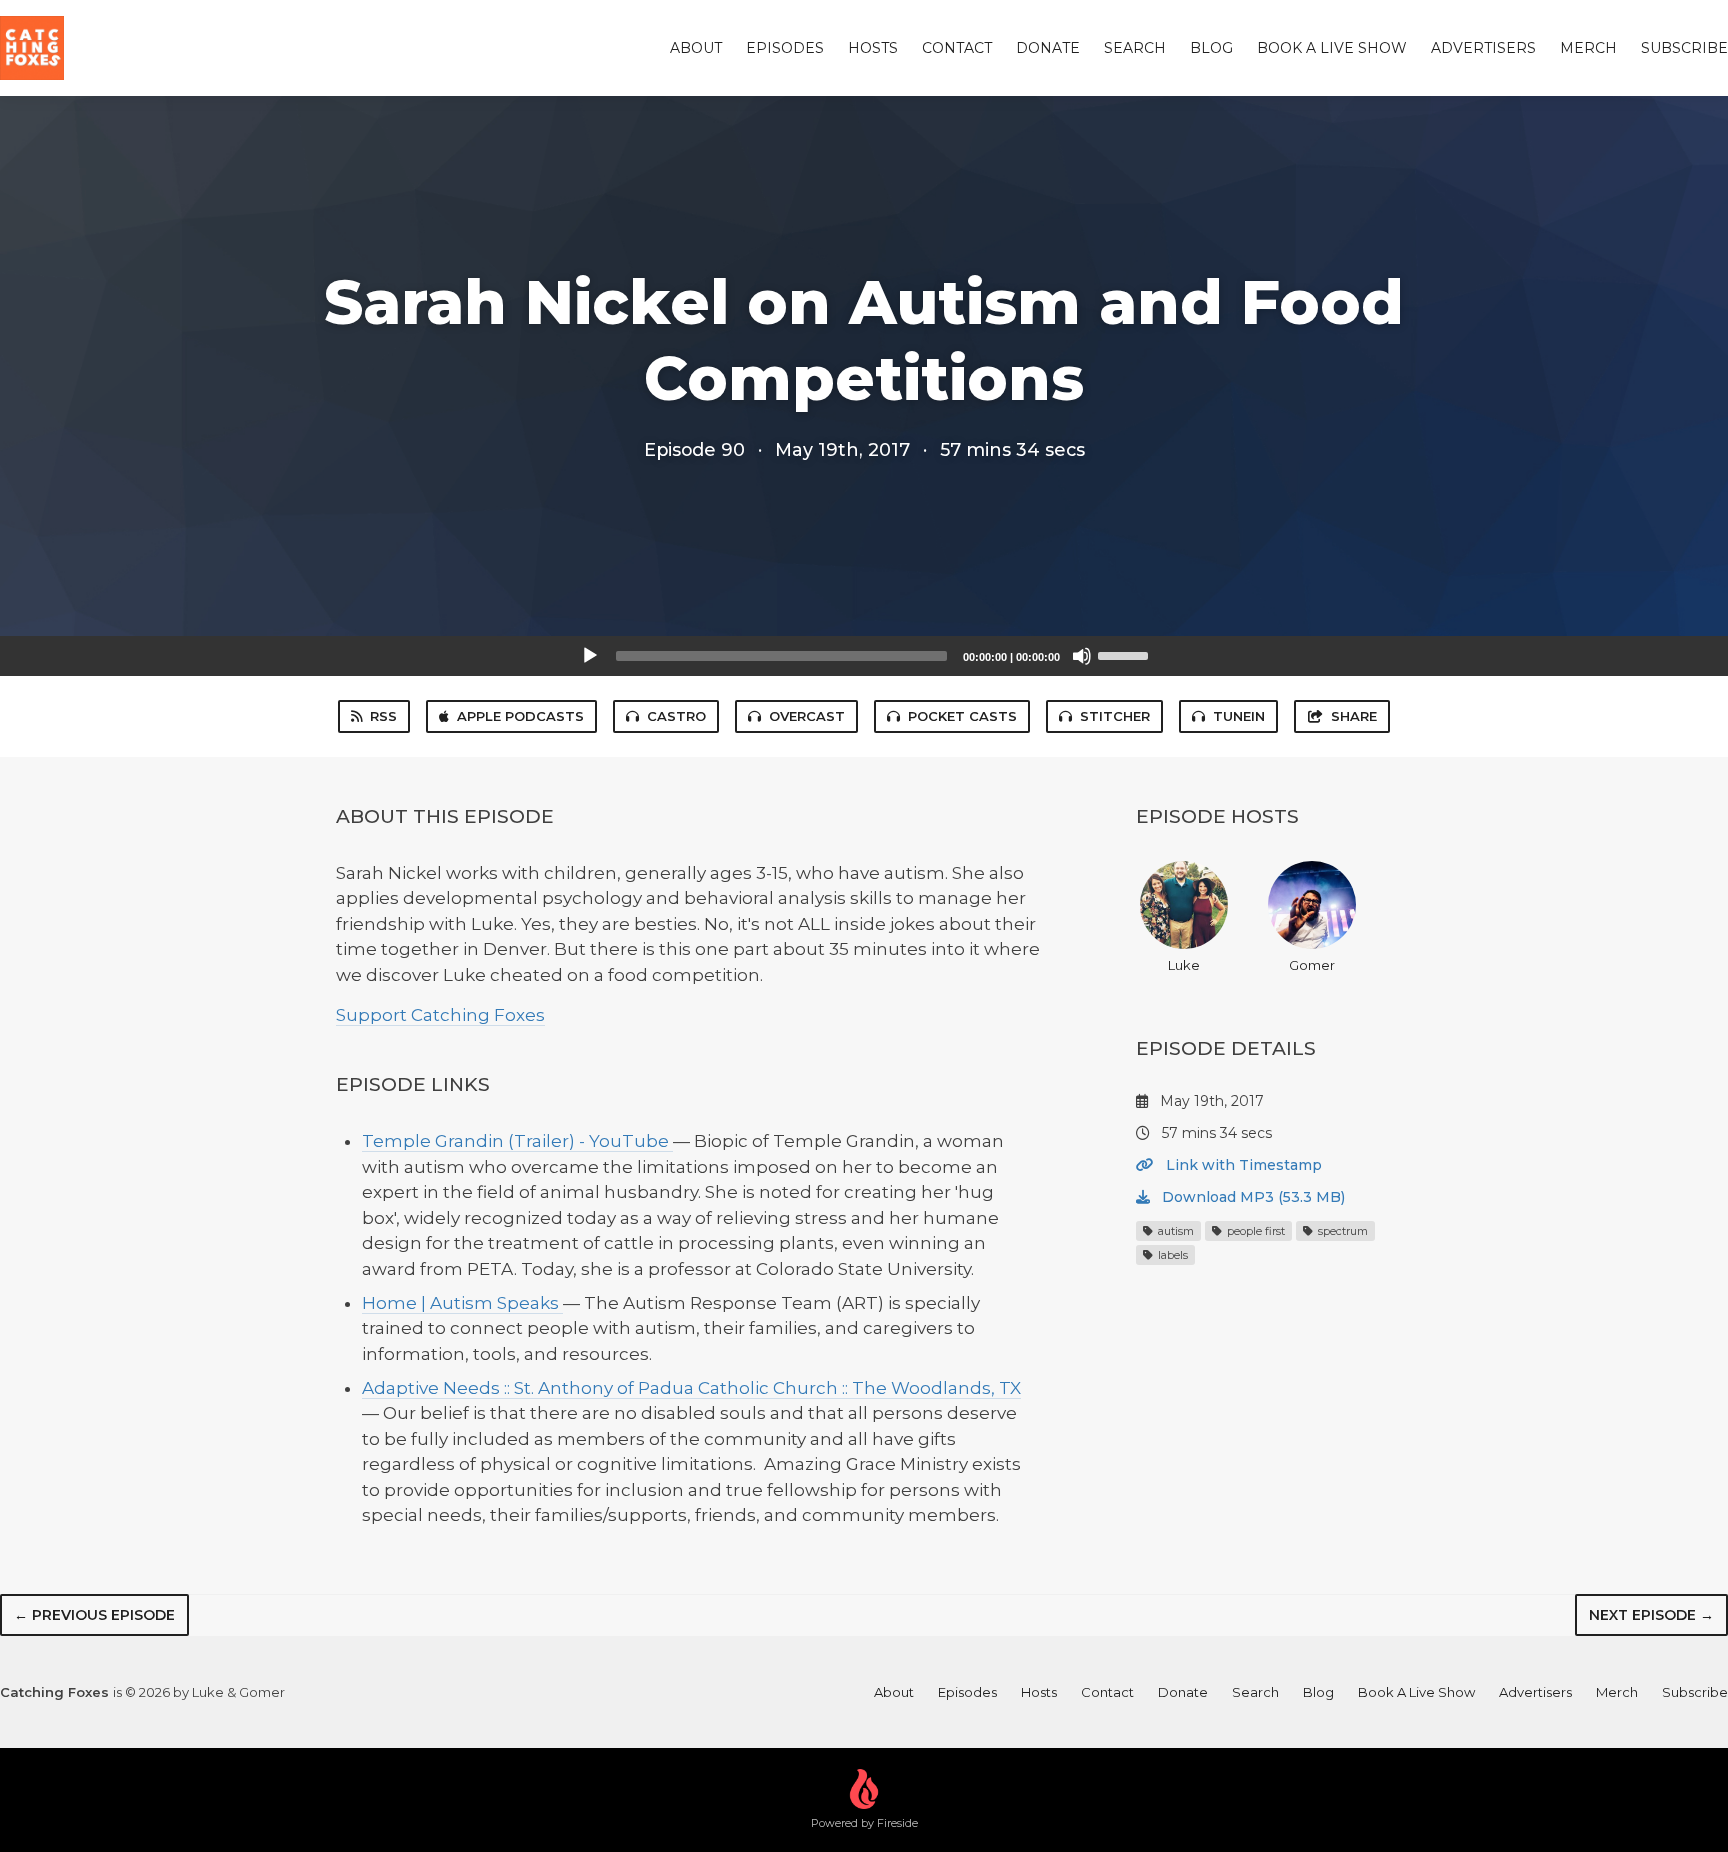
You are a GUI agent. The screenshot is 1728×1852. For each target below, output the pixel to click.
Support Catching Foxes (440, 1015)
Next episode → (1651, 1615)
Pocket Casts (962, 716)
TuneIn (1239, 716)
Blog (1211, 48)
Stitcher (1115, 716)
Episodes (785, 48)
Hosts (873, 48)
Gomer (1312, 965)
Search (1135, 48)
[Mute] (1082, 656)
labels (1171, 1255)
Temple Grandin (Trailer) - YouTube (517, 1141)
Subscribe (1684, 48)
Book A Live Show (1332, 48)
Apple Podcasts (520, 716)
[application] (864, 656)
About (696, 48)
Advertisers (1483, 48)
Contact (957, 48)
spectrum (1341, 1231)
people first (1254, 1231)
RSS (383, 716)
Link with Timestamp (1242, 1165)
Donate (1048, 48)
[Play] (590, 656)
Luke (1184, 965)
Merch (1588, 48)
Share (1354, 716)
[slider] (1126, 654)
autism (1174, 1231)
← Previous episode (94, 1615)
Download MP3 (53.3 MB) (1251, 1197)
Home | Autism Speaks (462, 1303)
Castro (676, 716)
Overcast (807, 716)
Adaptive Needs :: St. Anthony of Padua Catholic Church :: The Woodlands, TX (691, 1388)
